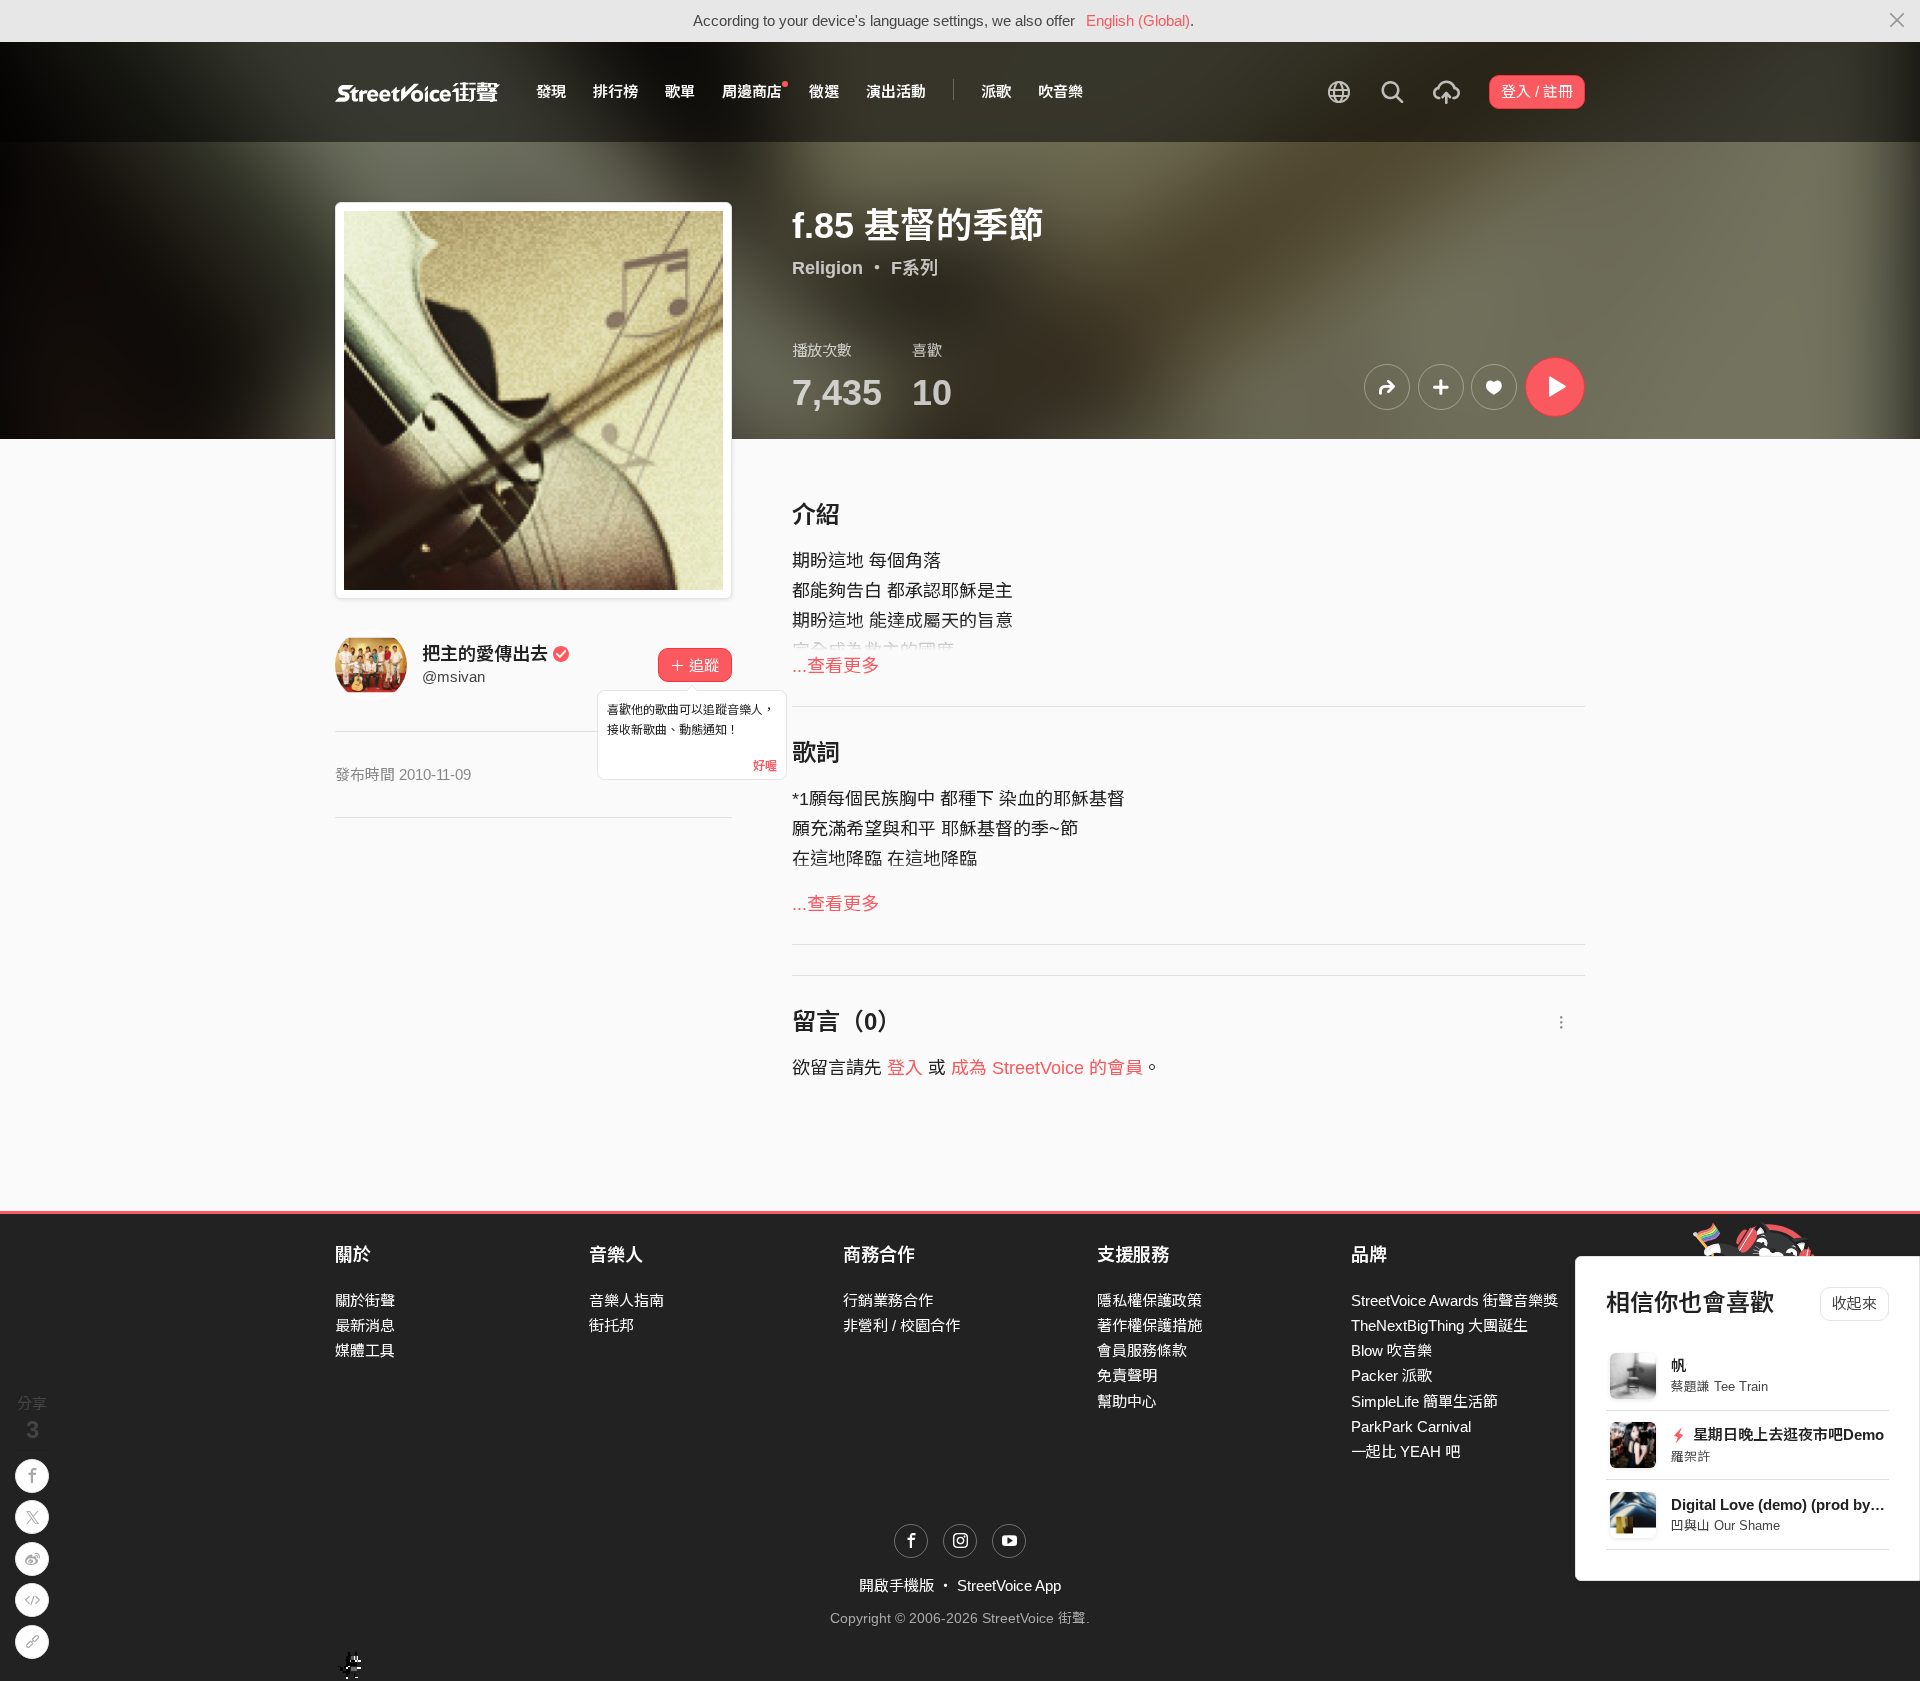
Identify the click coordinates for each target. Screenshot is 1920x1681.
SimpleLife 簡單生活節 (1424, 1401)
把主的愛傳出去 (485, 654)
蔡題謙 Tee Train (1719, 1386)
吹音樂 (1060, 91)
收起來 (1854, 1303)
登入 (905, 1068)
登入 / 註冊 (1537, 91)
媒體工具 (365, 1350)
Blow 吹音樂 (1391, 1350)
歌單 (680, 91)
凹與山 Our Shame (1725, 1525)
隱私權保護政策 (1149, 1300)
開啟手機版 (896, 1585)
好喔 (765, 766)
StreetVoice (417, 92)
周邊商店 (752, 91)
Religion (827, 268)
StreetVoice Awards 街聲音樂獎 (1454, 1300)
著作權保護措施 (1149, 1325)
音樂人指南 (626, 1300)
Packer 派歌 (1391, 1375)
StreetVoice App (1009, 1585)
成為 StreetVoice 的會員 (1047, 1068)
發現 (551, 91)
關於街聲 (365, 1300)
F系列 (914, 268)
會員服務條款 (1142, 1350)
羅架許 (1690, 1456)
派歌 (996, 91)
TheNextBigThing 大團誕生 (1439, 1325)
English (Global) (1138, 20)
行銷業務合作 (888, 1300)
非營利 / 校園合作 (901, 1325)
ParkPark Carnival (1411, 1426)
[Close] (1897, 21)
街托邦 (611, 1325)
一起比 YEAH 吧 (1405, 1451)
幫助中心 (1127, 1401)
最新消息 (365, 1325)
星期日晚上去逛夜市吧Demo (1787, 1434)
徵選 (824, 91)
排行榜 (615, 91)
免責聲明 (1127, 1375)
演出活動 (896, 91)
